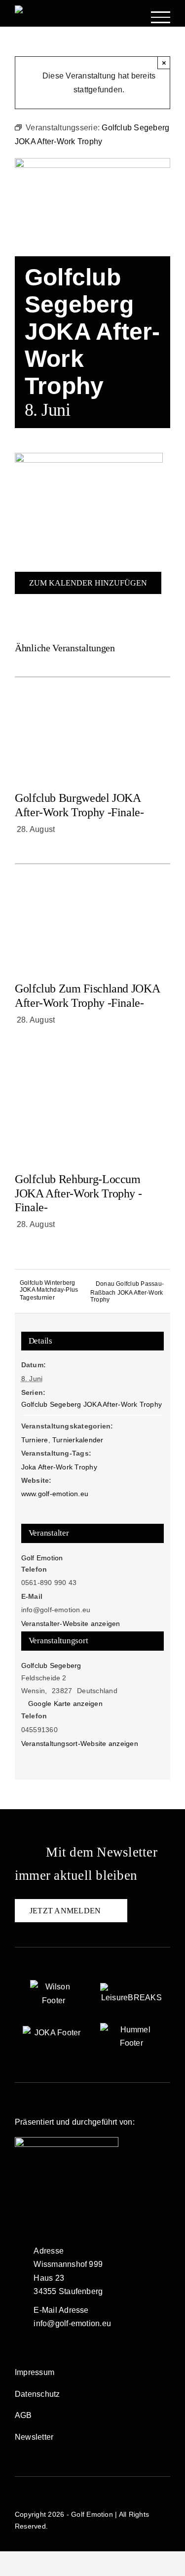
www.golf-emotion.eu (55, 1494)
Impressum (35, 2372)
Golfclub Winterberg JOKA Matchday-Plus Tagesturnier (49, 1290)
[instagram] (37, 2209)
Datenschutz (37, 2394)
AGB (23, 2415)
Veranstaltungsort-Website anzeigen (80, 1744)
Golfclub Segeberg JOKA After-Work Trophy (92, 1404)
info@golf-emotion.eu (72, 2323)
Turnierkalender (78, 1440)
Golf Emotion (42, 1558)
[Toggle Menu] (161, 17)
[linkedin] (55, 2209)
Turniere (35, 1440)
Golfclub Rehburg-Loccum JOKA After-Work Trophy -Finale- (78, 1193)
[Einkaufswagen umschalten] (130, 18)
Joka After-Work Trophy (59, 1467)
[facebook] (19, 2209)
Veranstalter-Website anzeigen (71, 1624)
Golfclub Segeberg (51, 1665)
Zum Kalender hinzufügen (88, 583)
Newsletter (34, 2437)
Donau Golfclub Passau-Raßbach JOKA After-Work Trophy (127, 1292)
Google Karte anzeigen (65, 1704)
